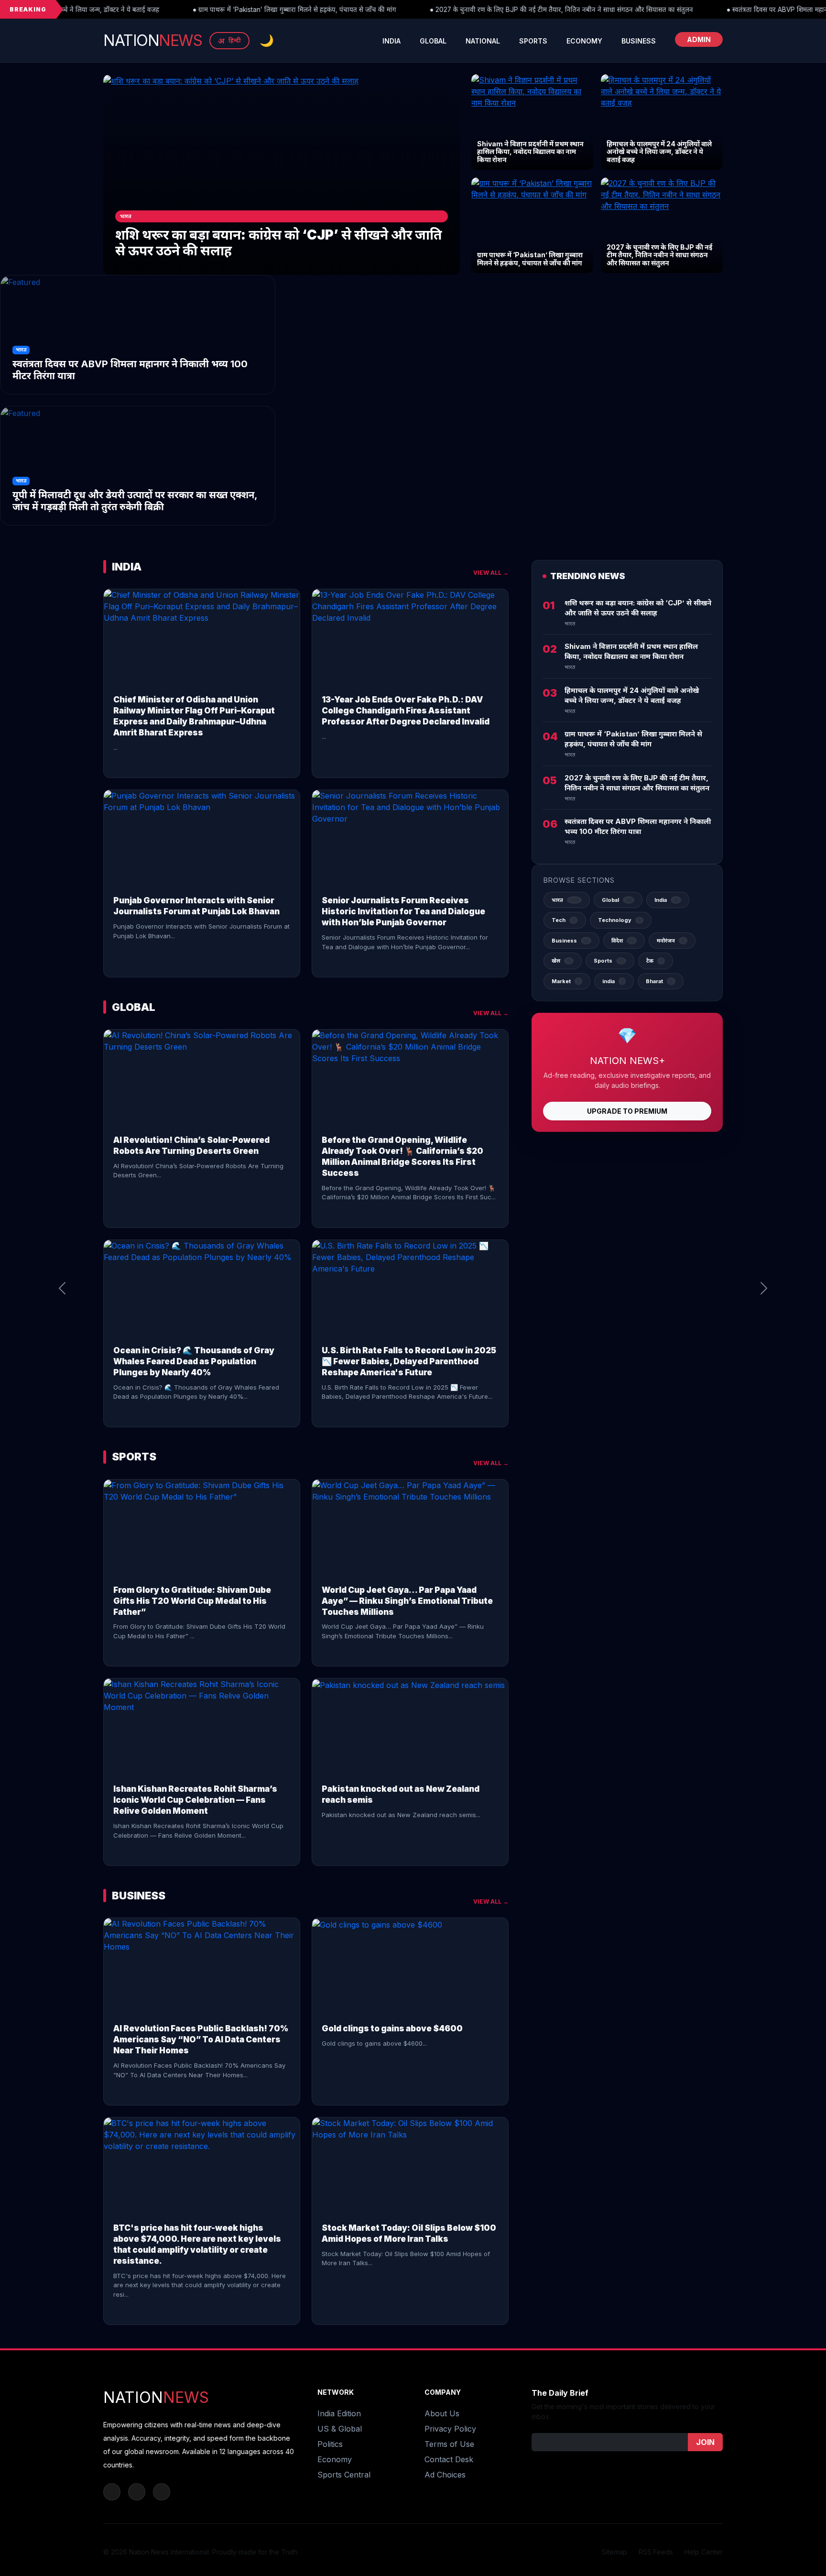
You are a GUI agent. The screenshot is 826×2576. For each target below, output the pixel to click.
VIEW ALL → (491, 573)
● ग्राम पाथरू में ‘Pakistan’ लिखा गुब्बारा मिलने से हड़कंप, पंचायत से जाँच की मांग (198, 10)
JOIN (705, 2442)
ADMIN (699, 39)
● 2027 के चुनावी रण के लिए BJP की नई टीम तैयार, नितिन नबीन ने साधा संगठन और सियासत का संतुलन (465, 10)
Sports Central (344, 2475)
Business (639, 41)
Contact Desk (449, 2459)
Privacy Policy (450, 2429)
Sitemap (614, 2552)
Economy (584, 41)
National (483, 41)
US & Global (340, 2429)
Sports (533, 41)
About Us (442, 2413)
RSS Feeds (656, 2552)
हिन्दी (229, 41)
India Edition (339, 2413)
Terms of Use (449, 2444)
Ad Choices (445, 2475)
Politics (330, 2444)
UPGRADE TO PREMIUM (627, 1111)
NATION (152, 40)
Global (433, 41)
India (391, 41)
